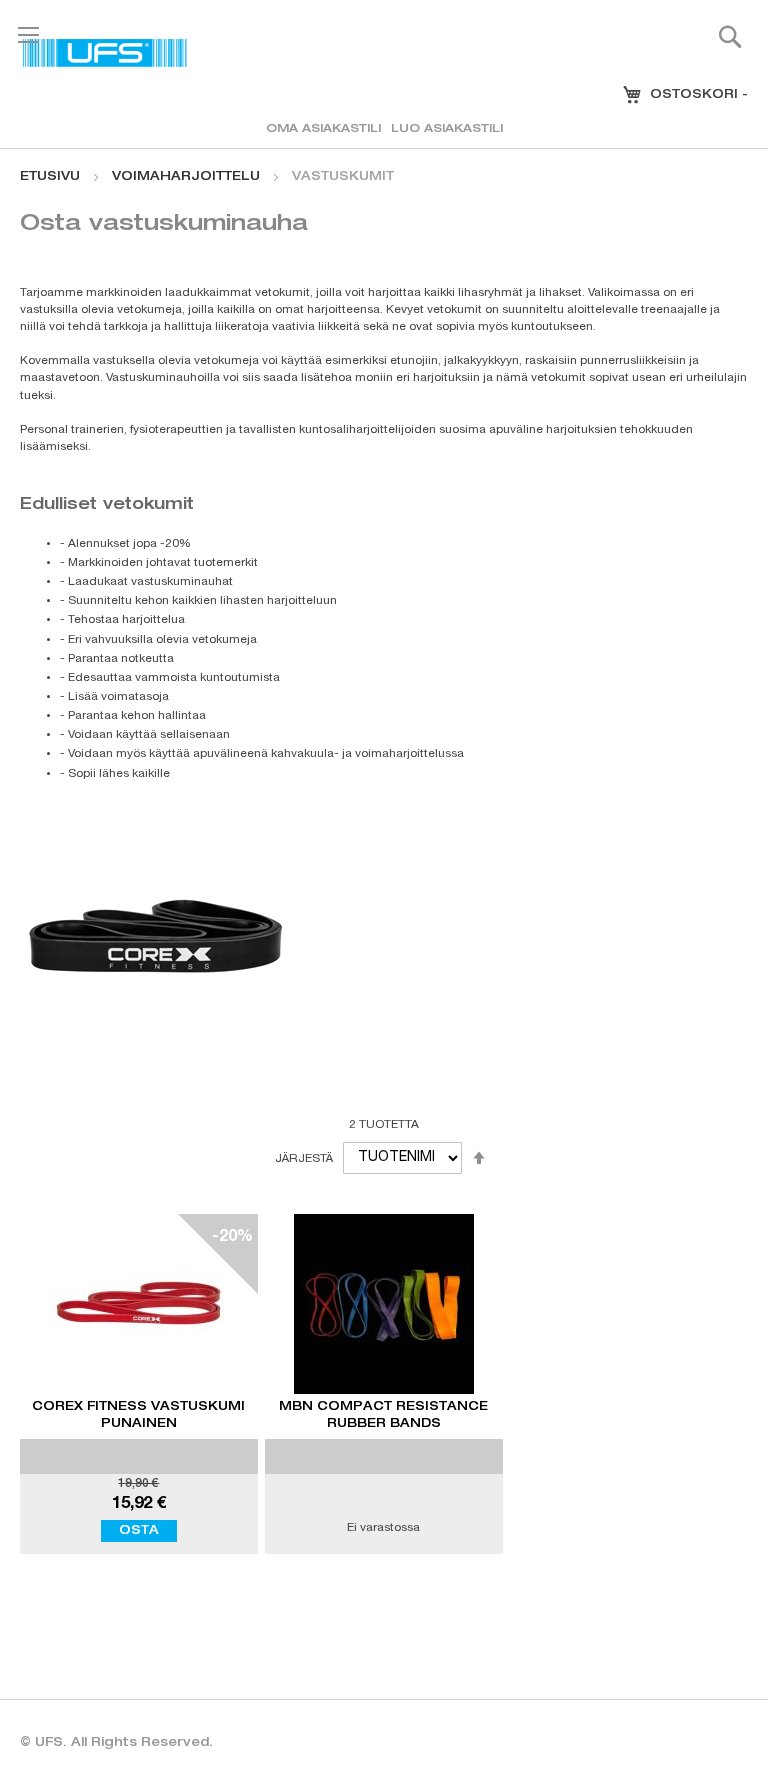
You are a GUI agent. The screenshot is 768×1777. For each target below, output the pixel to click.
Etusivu (52, 177)
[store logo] (105, 52)
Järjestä (304, 1158)
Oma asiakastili (323, 129)
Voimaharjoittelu (188, 177)
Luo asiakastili (447, 129)
